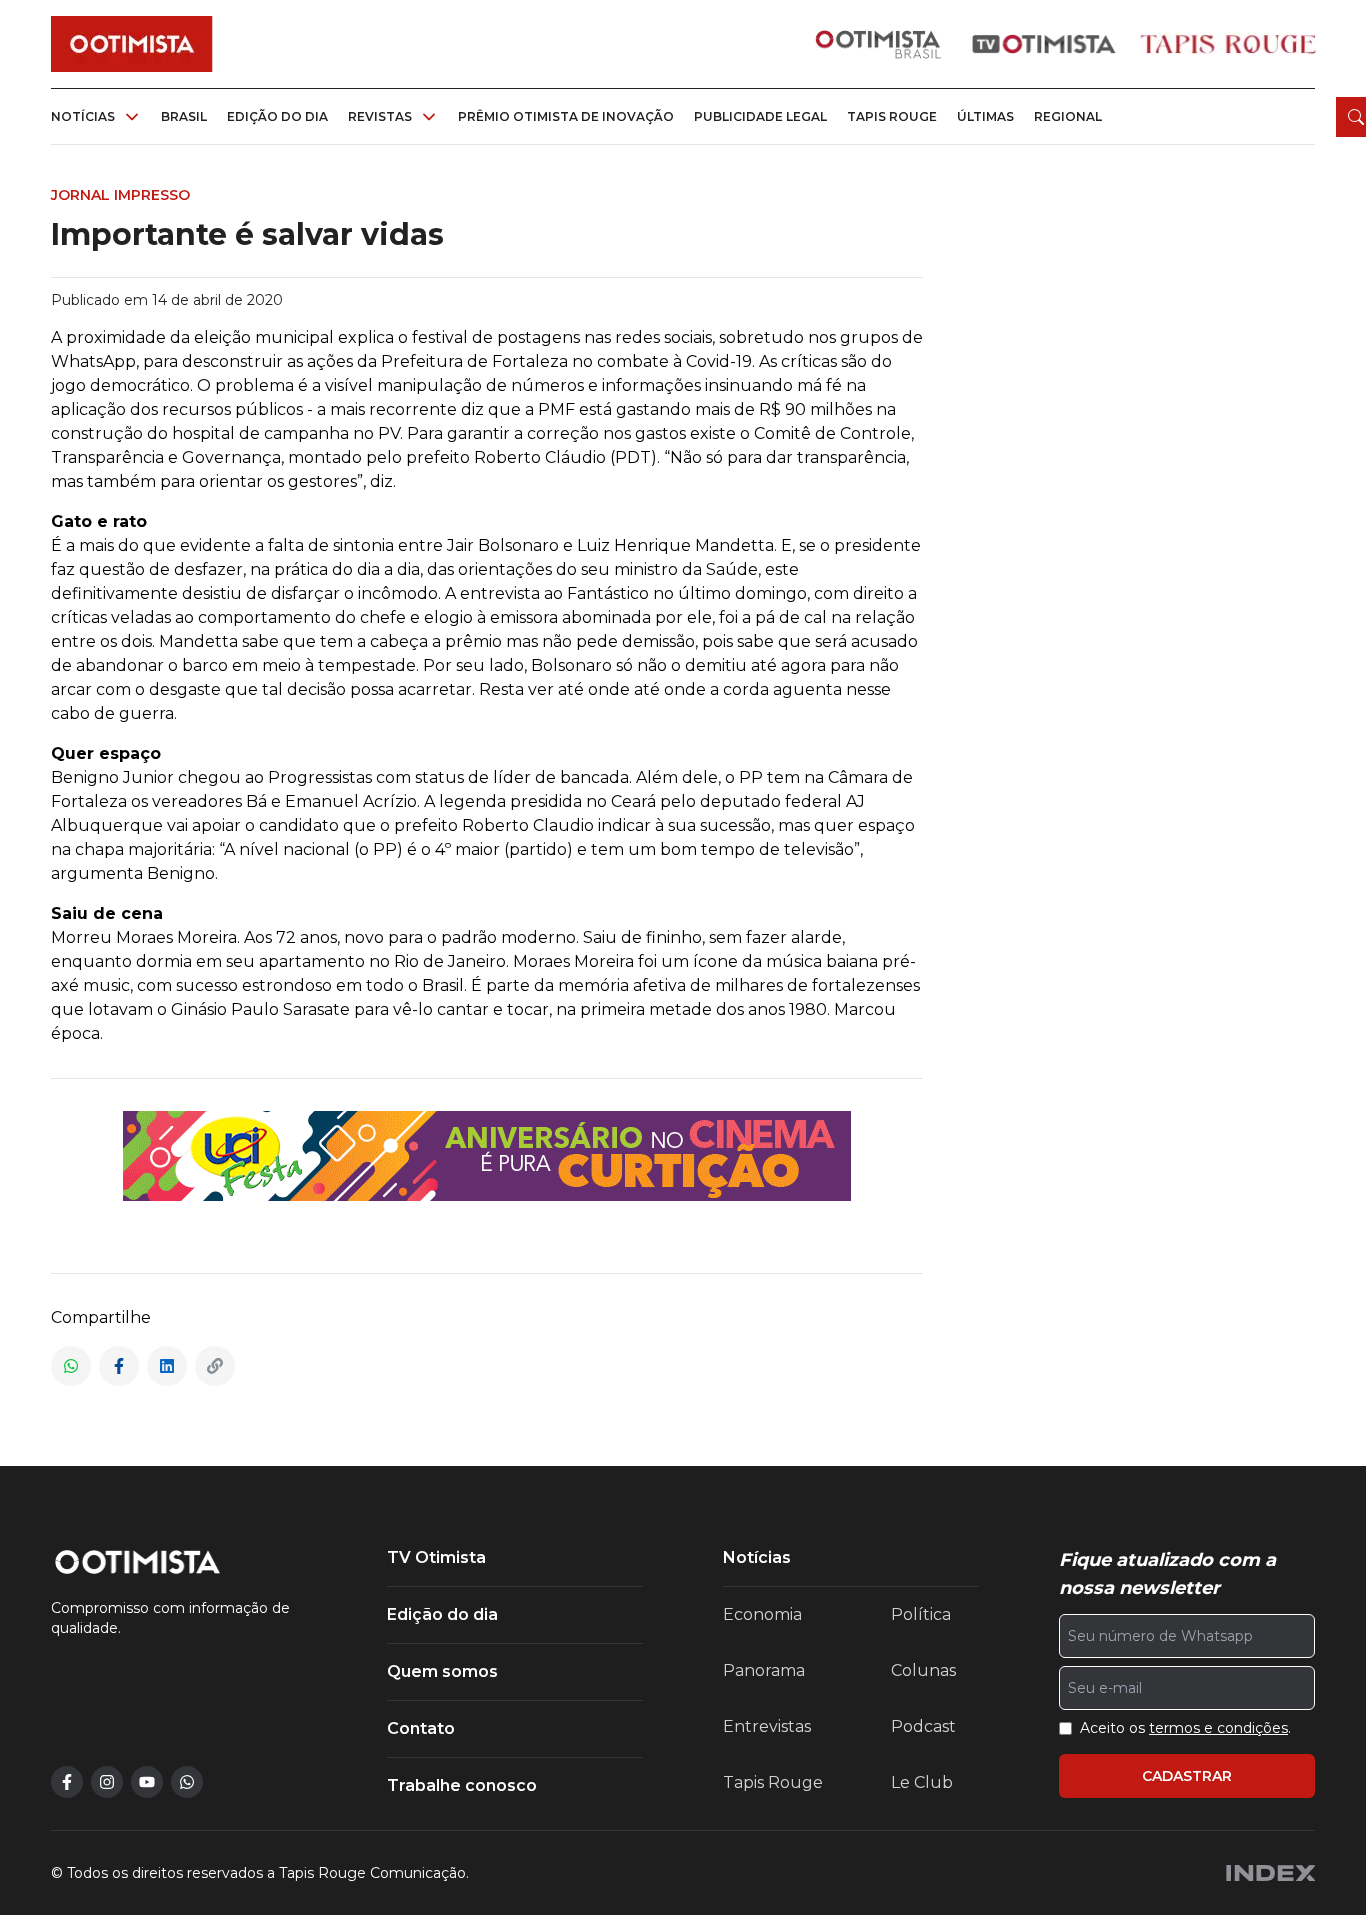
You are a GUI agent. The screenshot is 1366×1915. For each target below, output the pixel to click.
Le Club (922, 1782)
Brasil (184, 116)
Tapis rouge (892, 116)
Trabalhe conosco (462, 1785)
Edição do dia (277, 116)
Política (921, 1614)
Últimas (985, 116)
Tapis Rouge (773, 1782)
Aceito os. (1185, 1728)
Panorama (764, 1670)
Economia (762, 1614)
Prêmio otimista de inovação (566, 116)
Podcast (923, 1726)
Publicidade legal (760, 116)
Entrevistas (767, 1726)
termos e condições (1218, 1728)
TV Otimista (436, 1557)
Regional (1068, 116)
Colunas (923, 1670)
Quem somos (442, 1671)
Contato (421, 1728)
